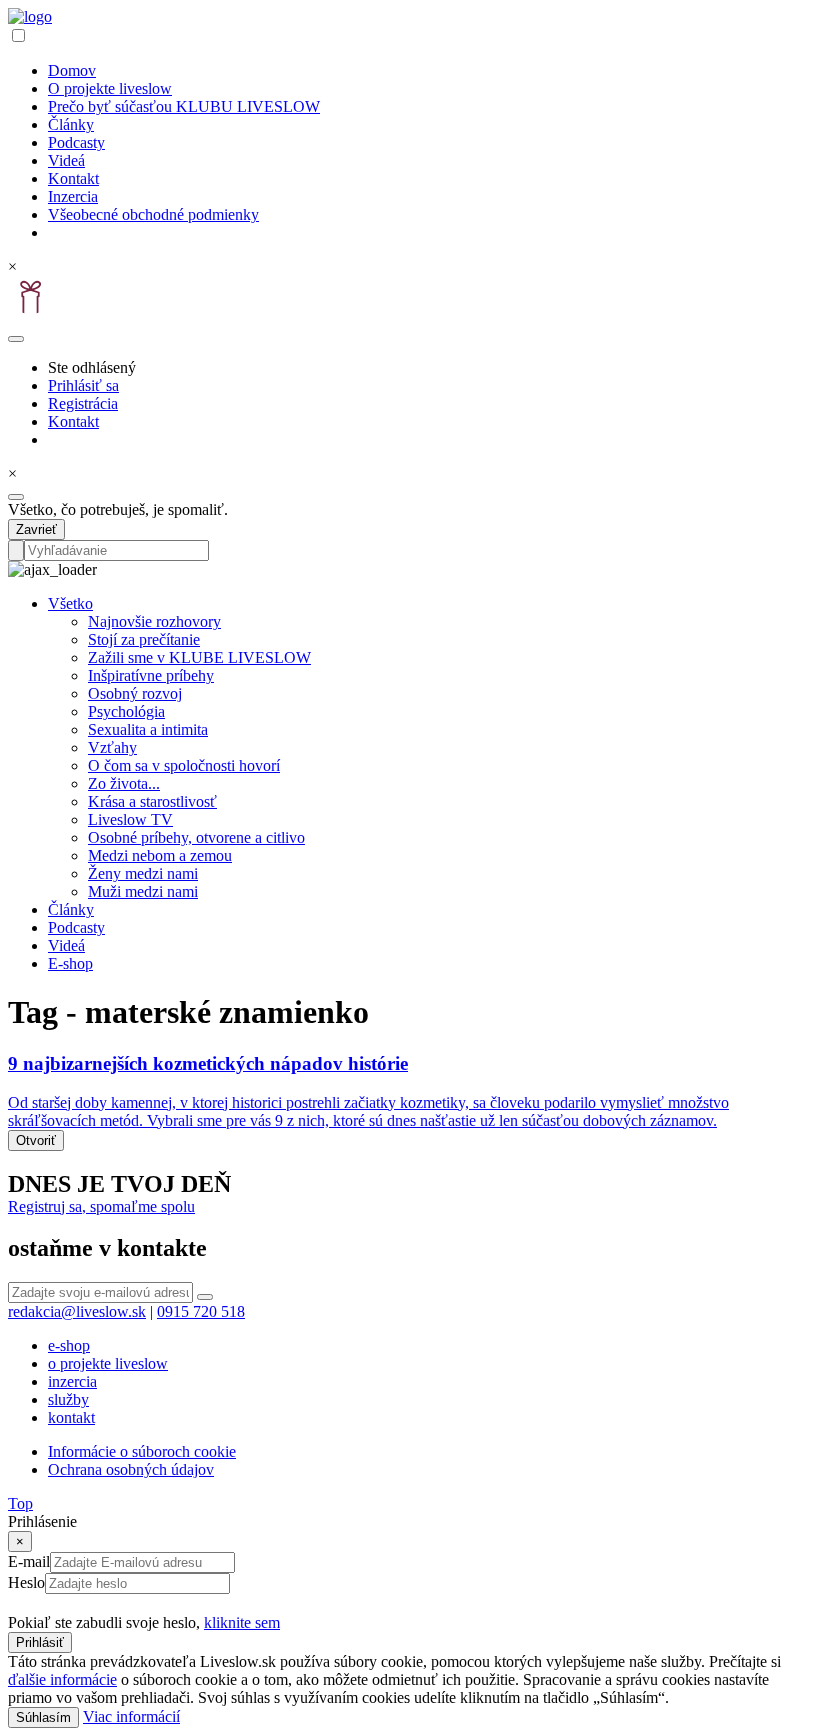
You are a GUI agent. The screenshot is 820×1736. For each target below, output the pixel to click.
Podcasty (76, 142)
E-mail (29, 1561)
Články (71, 124)
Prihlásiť (40, 1642)
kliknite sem (242, 1622)
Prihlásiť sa (83, 385)
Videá (66, 160)
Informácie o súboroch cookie (142, 1451)
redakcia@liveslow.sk (77, 1311)
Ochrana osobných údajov (131, 1469)
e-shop (69, 1345)
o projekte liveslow (108, 1363)
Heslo (26, 1582)
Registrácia (83, 403)
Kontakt (73, 178)
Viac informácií (131, 1716)
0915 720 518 (201, 1311)
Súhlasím (43, 1717)
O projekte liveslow (110, 88)
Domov (72, 70)
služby (68, 1399)
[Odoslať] (205, 1297)
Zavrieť (36, 529)
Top (20, 1503)
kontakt (71, 1417)
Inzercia (73, 196)
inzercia (72, 1381)
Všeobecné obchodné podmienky (153, 214)
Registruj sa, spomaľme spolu (101, 1206)
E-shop (70, 963)
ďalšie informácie (62, 1679)
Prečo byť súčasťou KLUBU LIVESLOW (184, 106)
